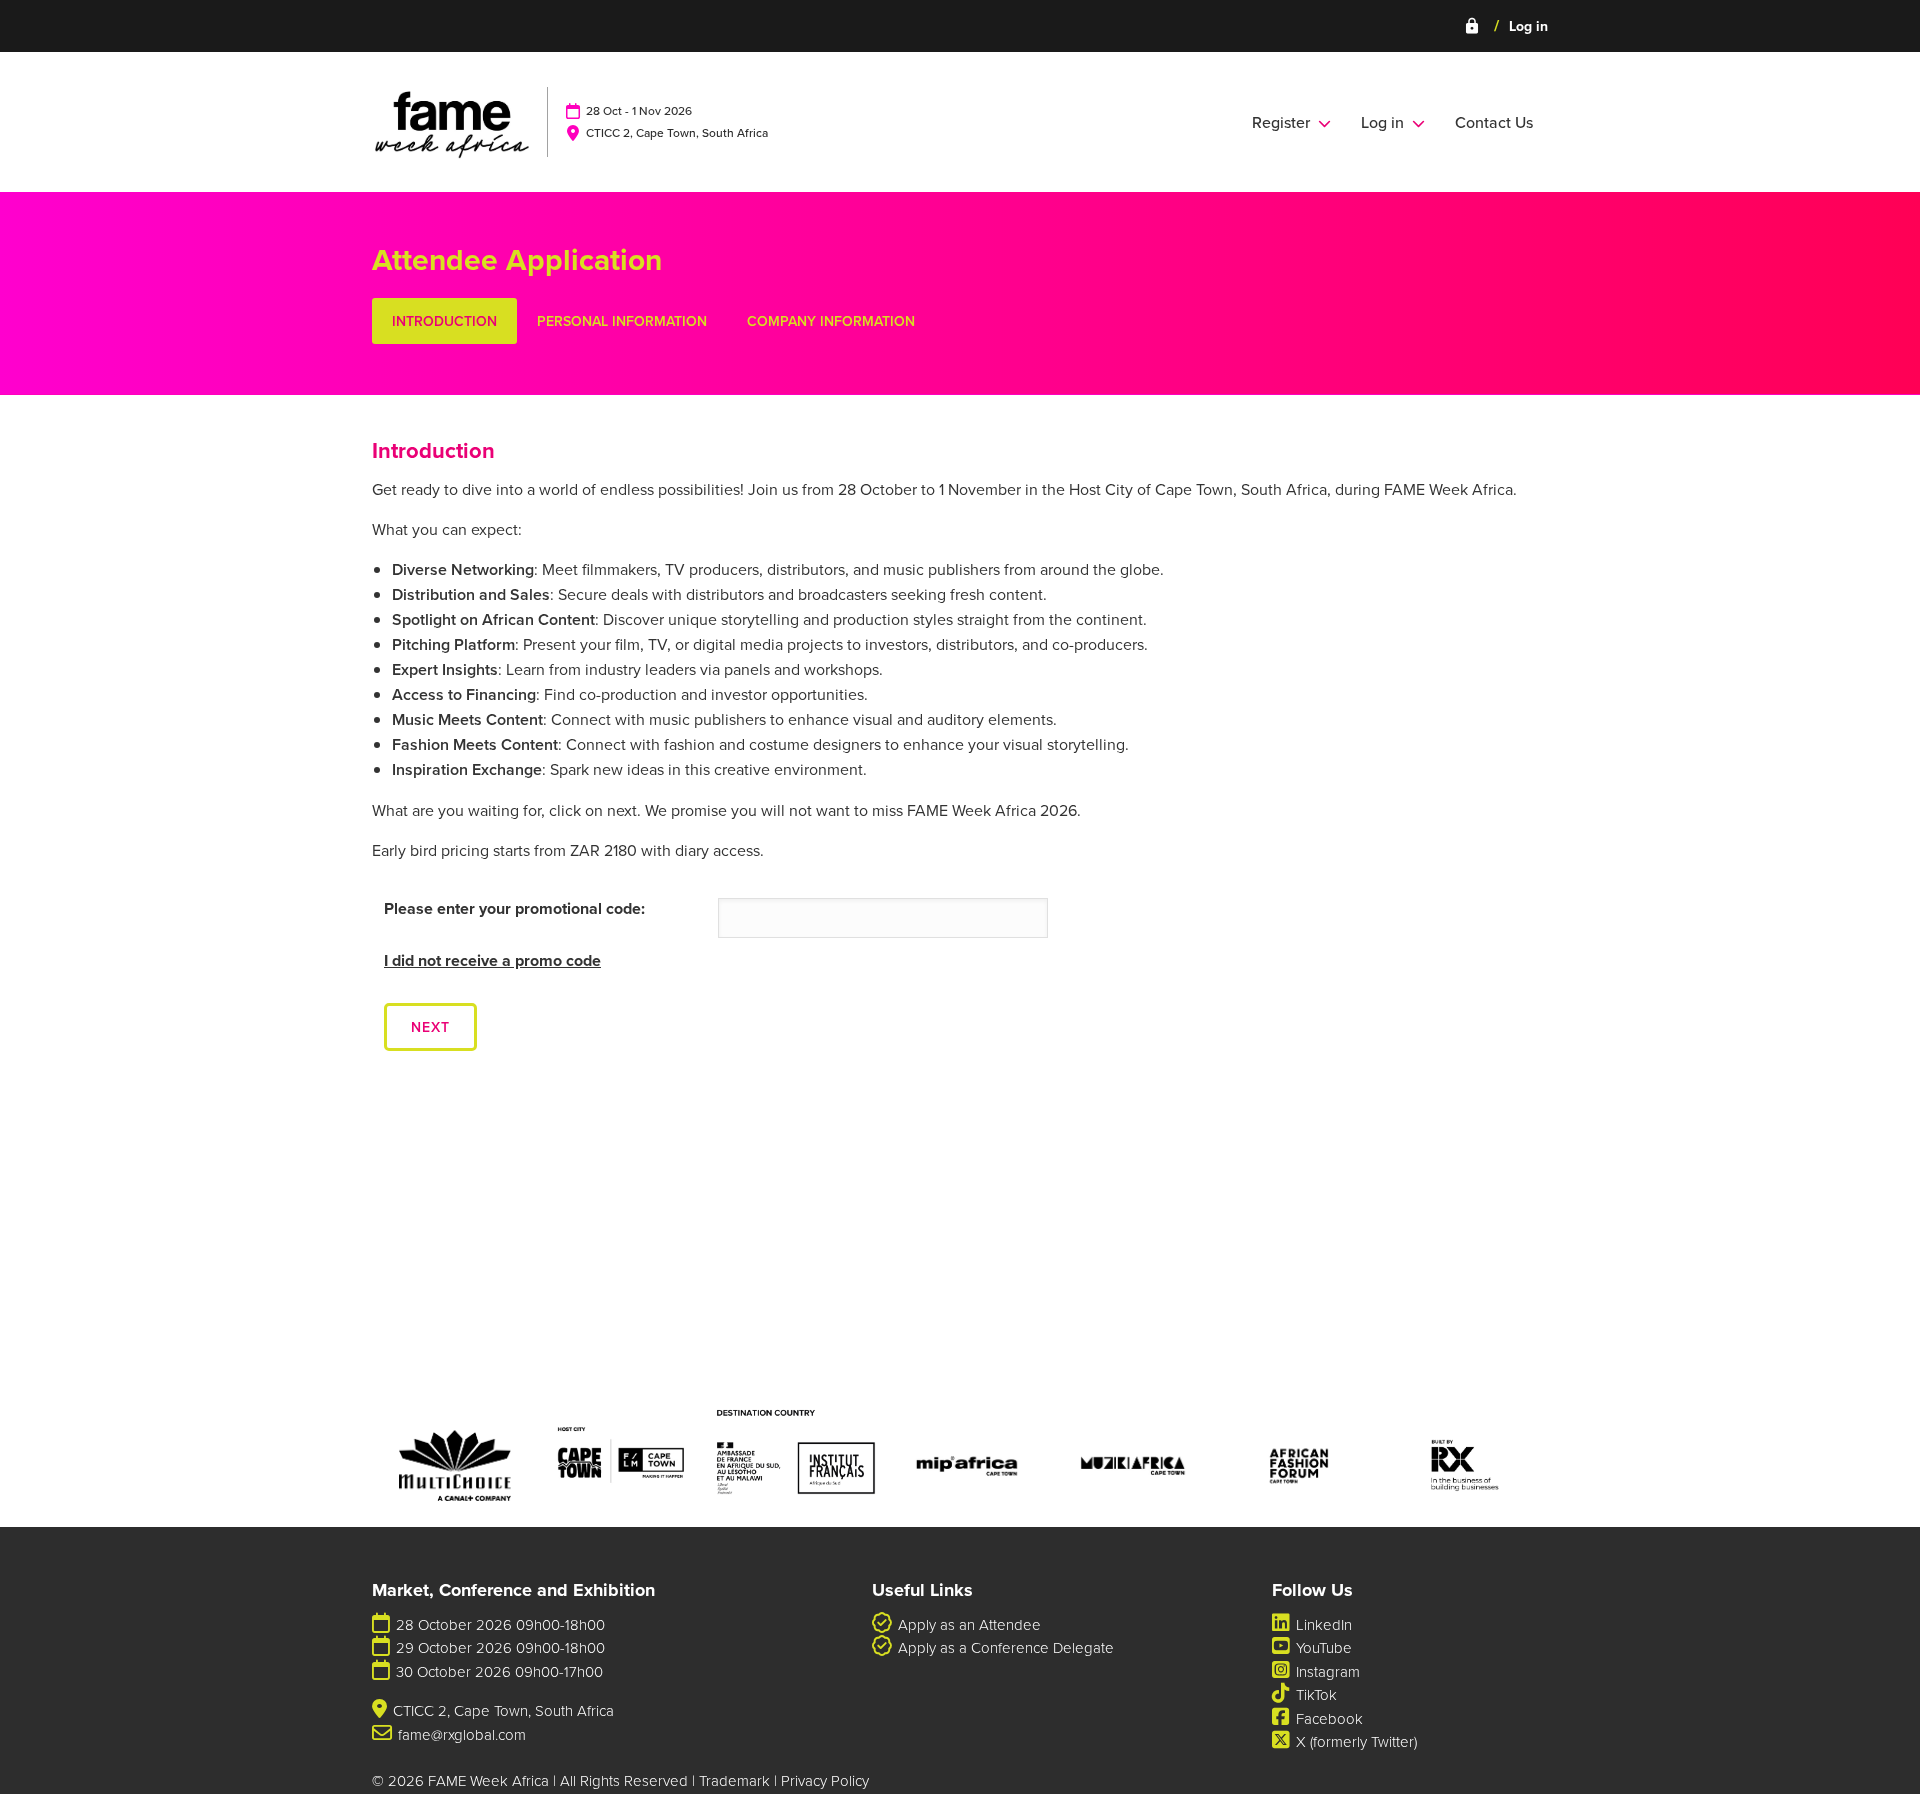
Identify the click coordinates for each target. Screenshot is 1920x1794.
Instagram (1328, 1671)
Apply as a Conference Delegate (1006, 1647)
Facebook (1329, 1718)
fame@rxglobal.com (462, 1734)
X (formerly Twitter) (1356, 1741)
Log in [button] (1386, 122)
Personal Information (622, 321)
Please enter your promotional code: (514, 909)
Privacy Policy (825, 1780)
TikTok (1316, 1694)
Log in (1505, 26)
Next (430, 1027)
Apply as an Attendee (969, 1624)
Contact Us (1494, 122)
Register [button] (1285, 122)
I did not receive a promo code (492, 960)
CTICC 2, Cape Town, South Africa (677, 132)
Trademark (734, 1780)
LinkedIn (1324, 1624)
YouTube (1324, 1647)
